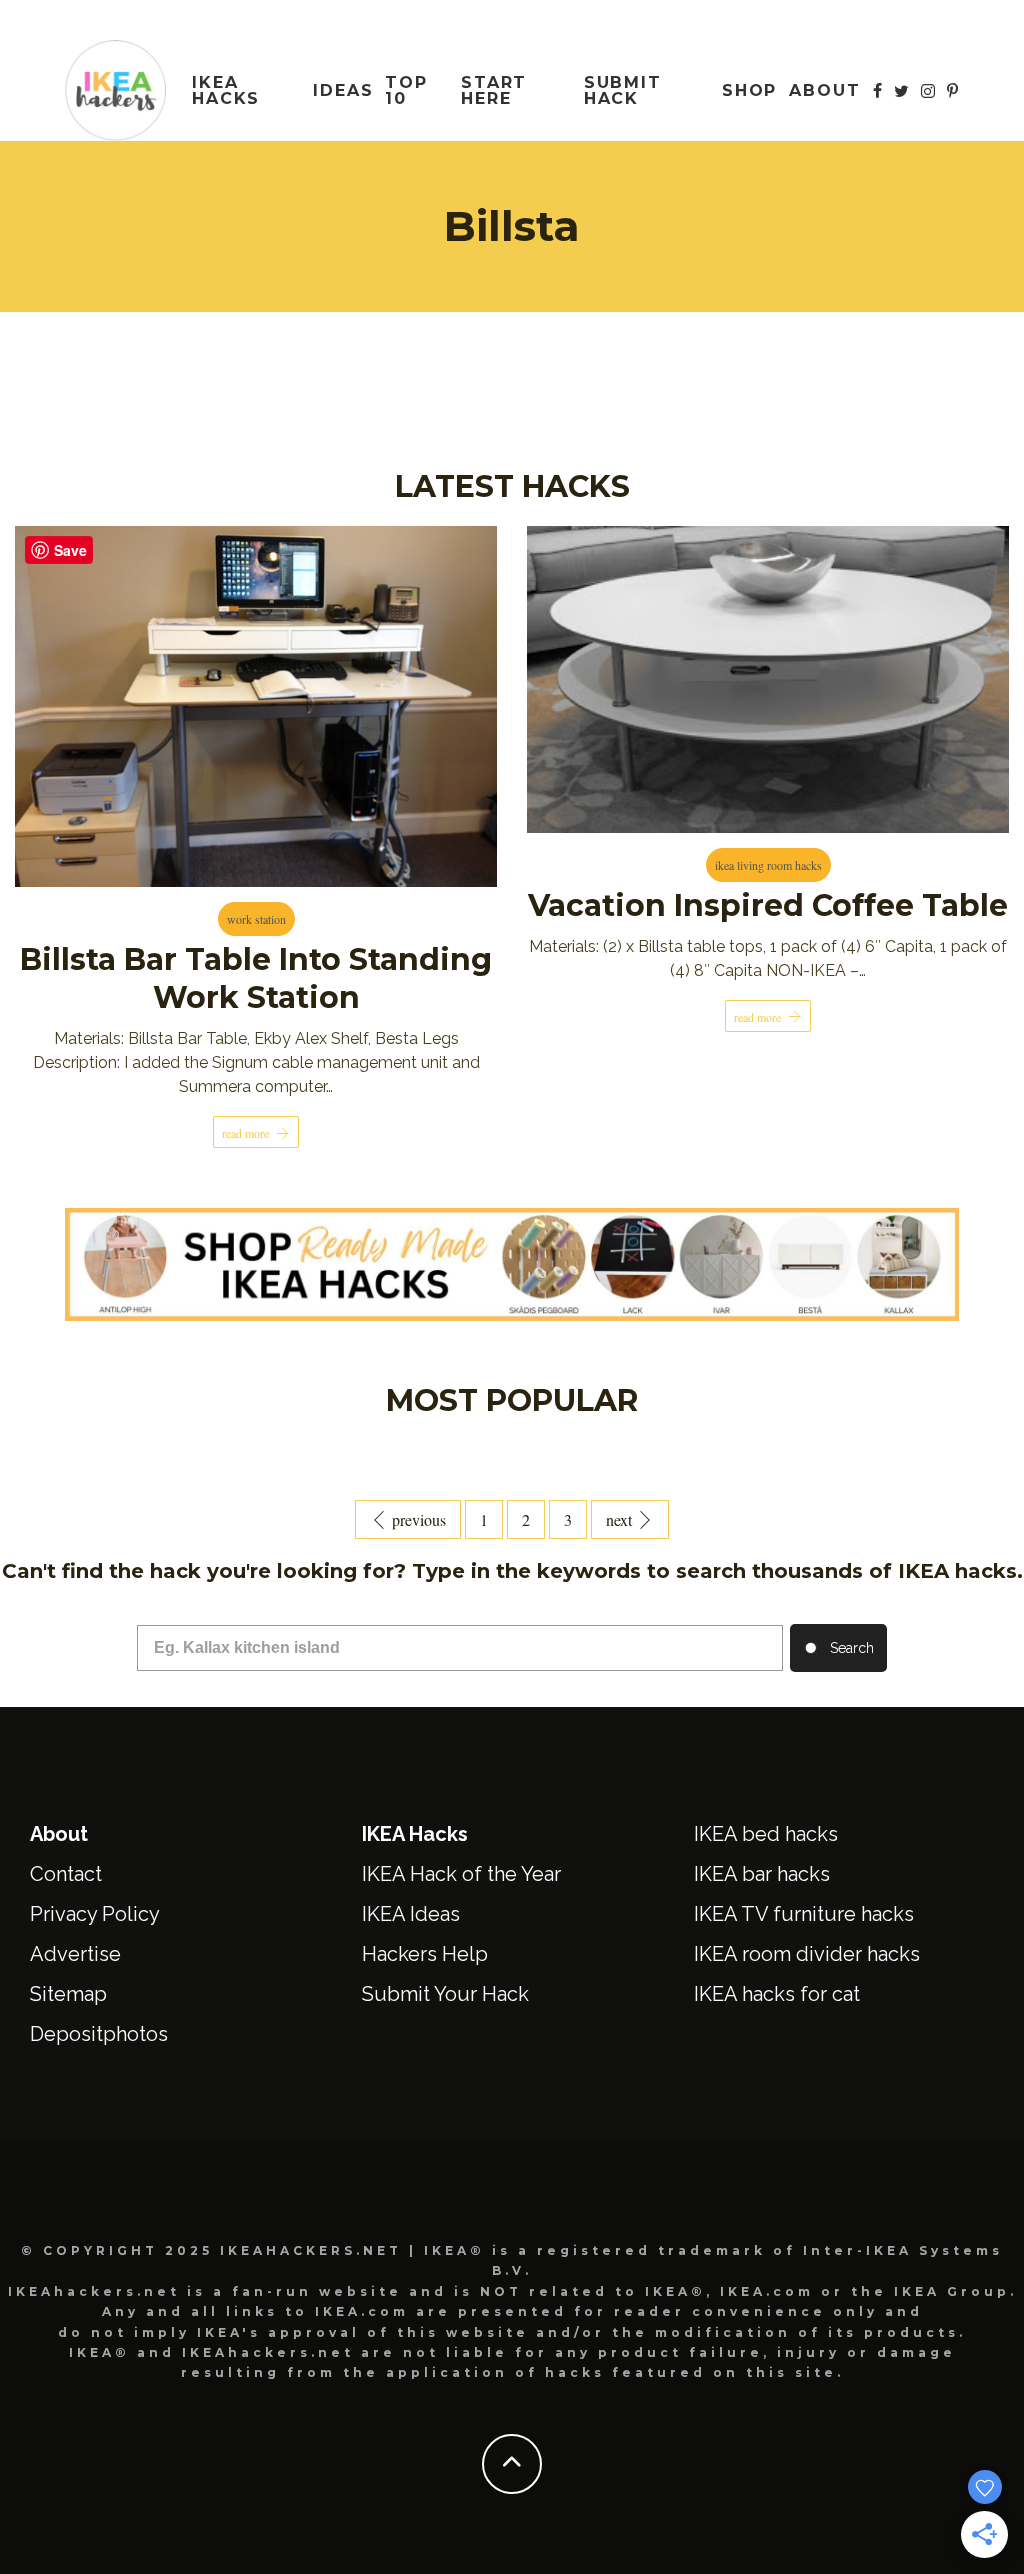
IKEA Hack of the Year (461, 1874)
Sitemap (68, 1994)
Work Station (256, 919)
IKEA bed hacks (766, 1834)
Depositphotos (99, 2034)
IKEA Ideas (411, 1914)
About (825, 90)
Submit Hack (623, 90)
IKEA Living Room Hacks (768, 865)
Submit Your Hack (445, 1994)
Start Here (494, 90)
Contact (66, 1874)
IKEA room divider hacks (807, 1954)
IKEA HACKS (226, 90)
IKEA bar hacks (762, 1874)
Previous (419, 1519)
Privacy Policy (95, 1914)
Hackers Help (425, 1954)
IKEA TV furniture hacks (804, 1914)
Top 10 (406, 90)
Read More (245, 1133)
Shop (750, 90)
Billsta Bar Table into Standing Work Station (256, 978)
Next (619, 1519)
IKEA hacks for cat (777, 1994)
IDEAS (343, 90)
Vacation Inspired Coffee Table (768, 905)
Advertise (75, 1954)
